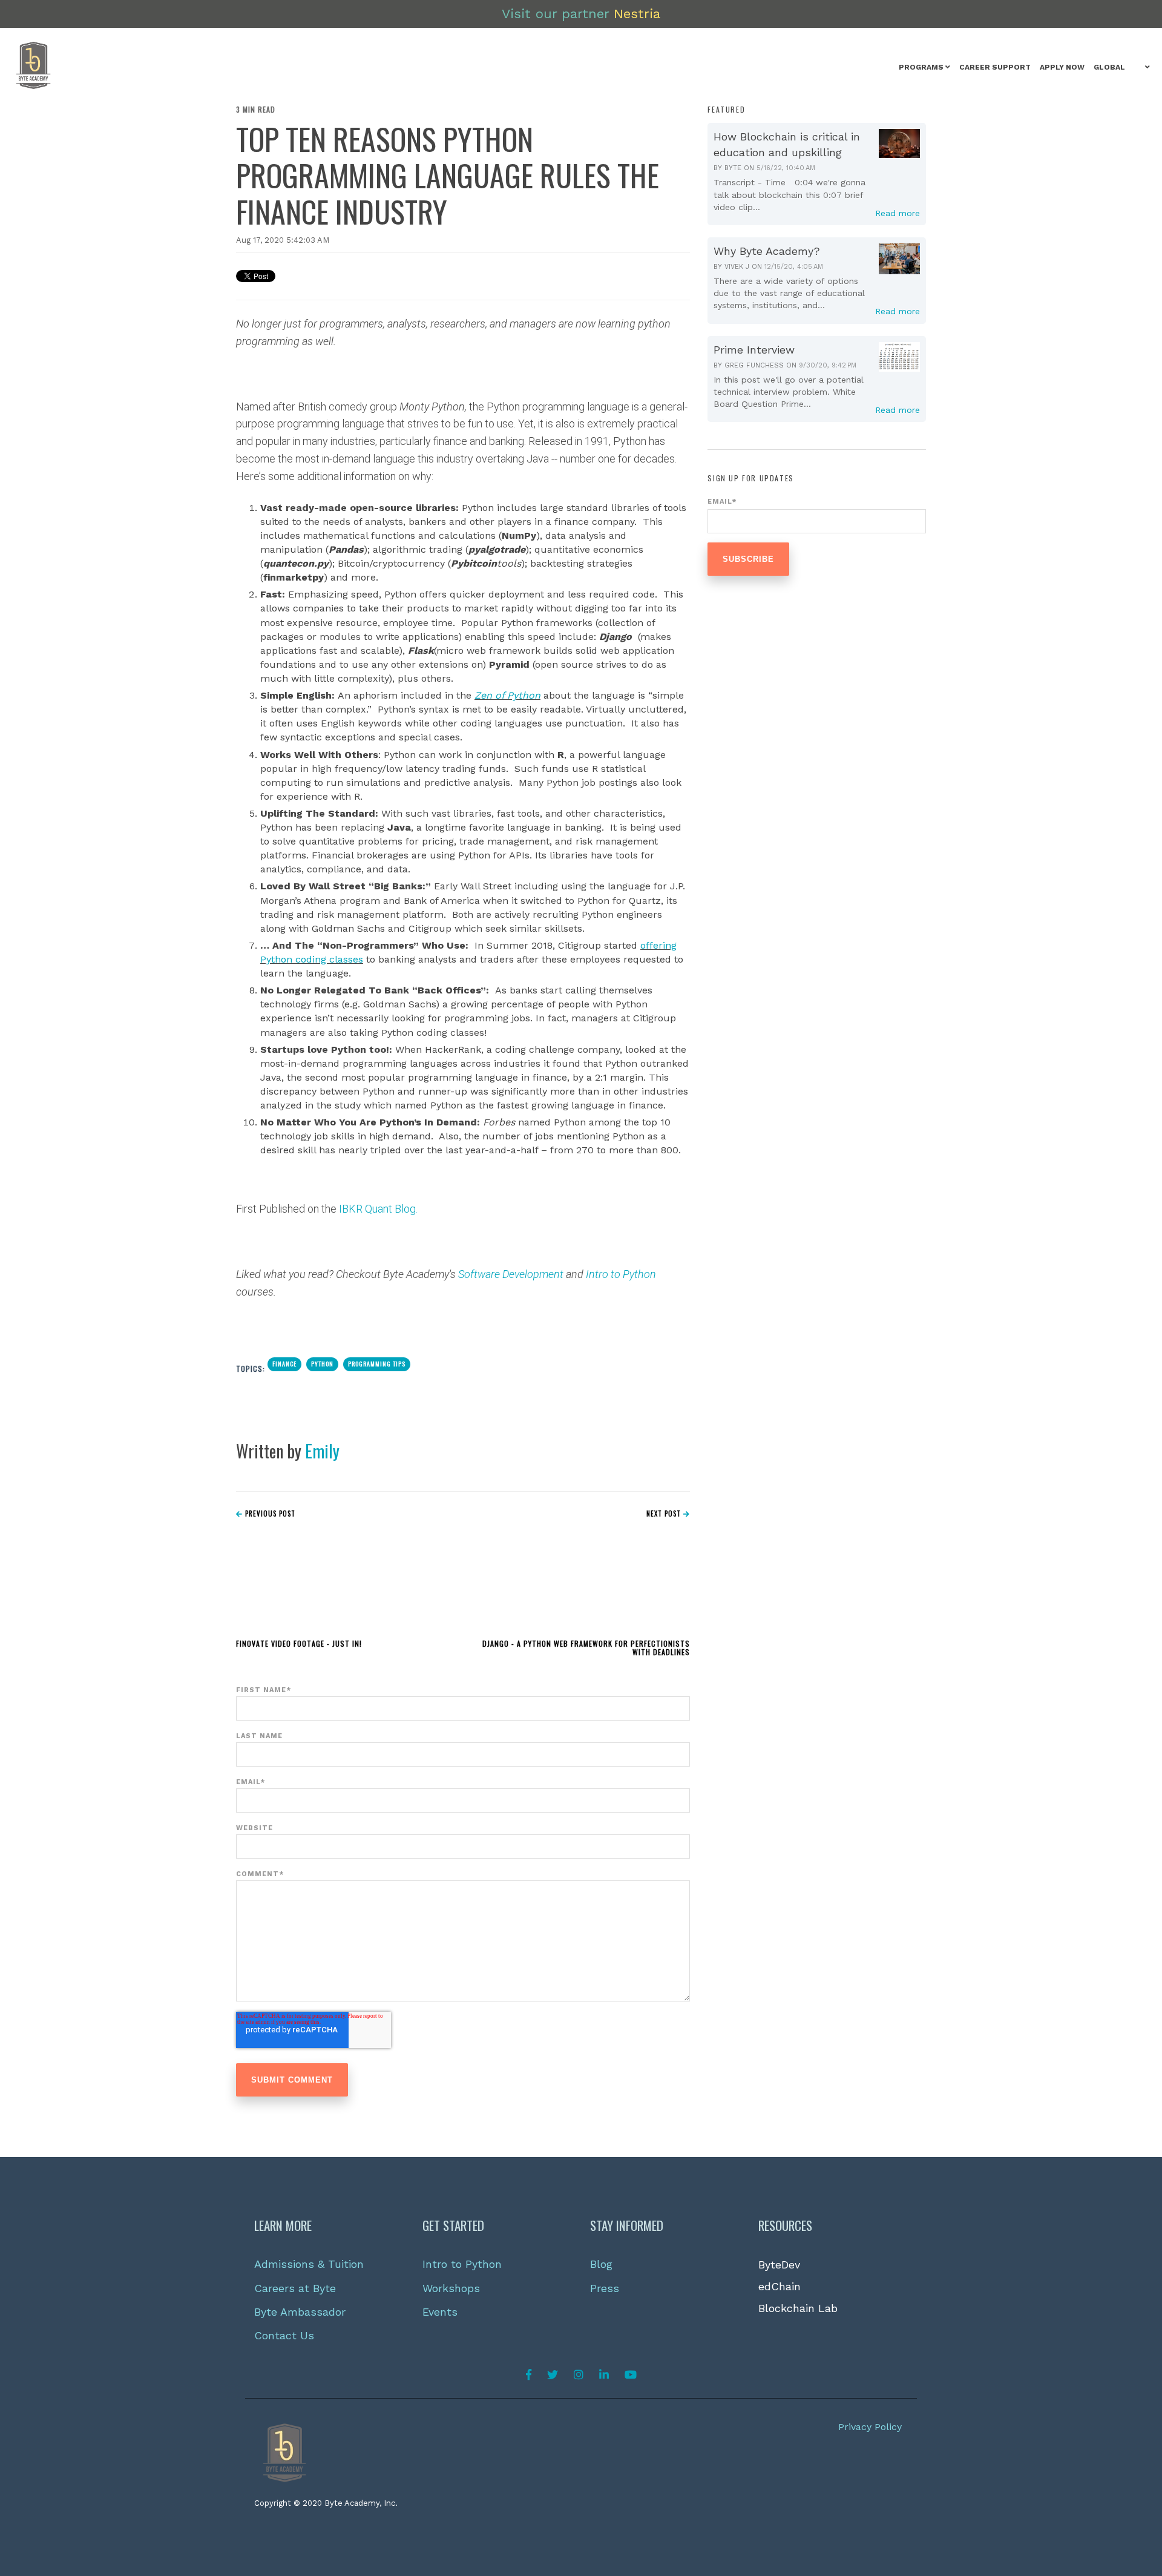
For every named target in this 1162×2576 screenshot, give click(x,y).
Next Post (665, 1514)
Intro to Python (621, 1274)
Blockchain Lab (798, 2308)
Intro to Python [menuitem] (462, 2264)
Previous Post (269, 1514)
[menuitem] (924, 68)
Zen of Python (507, 695)
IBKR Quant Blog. (378, 1209)
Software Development (512, 1274)
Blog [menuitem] (601, 2264)
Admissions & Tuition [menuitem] (309, 2264)
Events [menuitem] (440, 2312)
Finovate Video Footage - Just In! (299, 1643)
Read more (898, 213)
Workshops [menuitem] (451, 2288)
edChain (780, 2286)
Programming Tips (377, 1364)
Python (322, 1364)
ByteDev (779, 2265)
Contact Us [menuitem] (284, 2335)
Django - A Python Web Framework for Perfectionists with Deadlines (586, 1648)
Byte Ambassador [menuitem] (300, 2312)
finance (284, 1364)
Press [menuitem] (605, 2288)
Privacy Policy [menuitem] (870, 2427)
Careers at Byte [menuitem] (295, 2288)
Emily (322, 1451)
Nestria (637, 14)
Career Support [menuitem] (995, 67)
